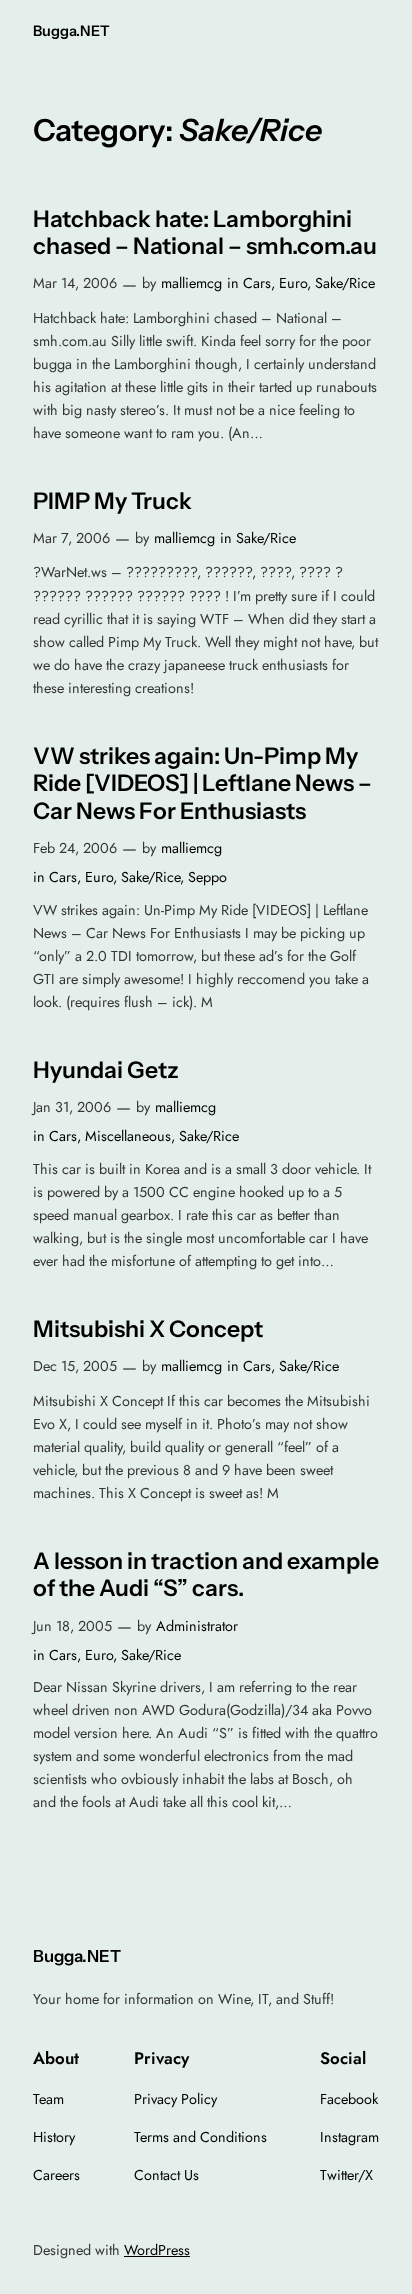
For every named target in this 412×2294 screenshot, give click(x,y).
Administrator (197, 1626)
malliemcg (191, 283)
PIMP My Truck (112, 501)
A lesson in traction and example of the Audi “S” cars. (206, 1575)
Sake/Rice (345, 283)
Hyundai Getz (106, 1070)
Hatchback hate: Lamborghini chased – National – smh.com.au (205, 233)
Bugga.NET (71, 31)
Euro (293, 283)
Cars (257, 283)
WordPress (157, 2250)
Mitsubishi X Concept (148, 1329)
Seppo (207, 877)
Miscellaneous (128, 1136)
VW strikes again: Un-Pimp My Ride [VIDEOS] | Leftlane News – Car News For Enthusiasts (202, 784)
